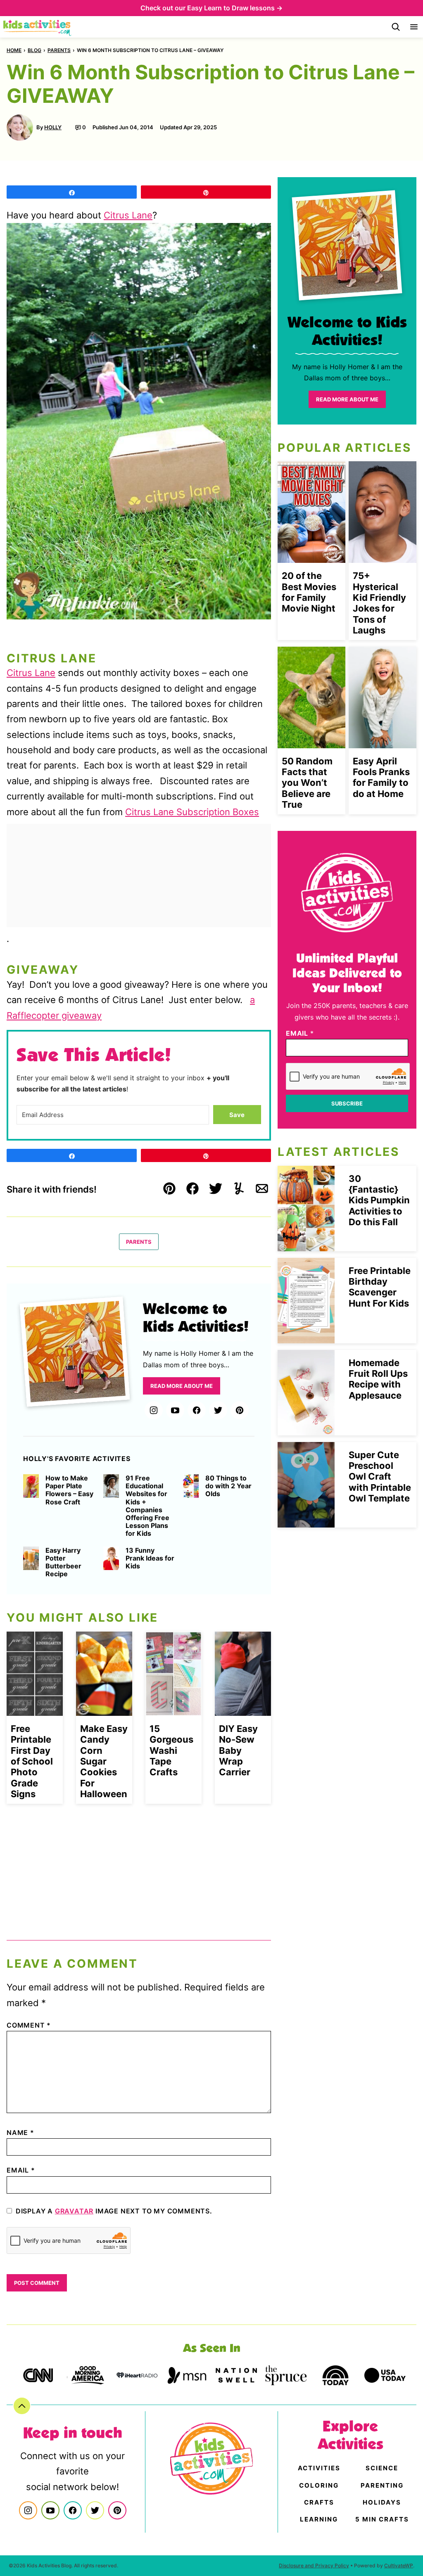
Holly (53, 127)
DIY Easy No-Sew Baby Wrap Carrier (238, 1751)
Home (14, 50)
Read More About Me (182, 1386)
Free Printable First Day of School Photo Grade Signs (32, 1761)
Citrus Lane (128, 215)
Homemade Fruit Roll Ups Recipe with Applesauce (378, 1379)
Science (382, 2468)
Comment (29, 2025)
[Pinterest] (240, 1410)
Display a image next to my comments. (114, 2211)
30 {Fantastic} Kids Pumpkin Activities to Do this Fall (379, 1200)
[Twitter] (218, 1410)
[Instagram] (154, 1410)
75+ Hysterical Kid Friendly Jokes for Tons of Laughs (379, 603)
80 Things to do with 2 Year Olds (228, 1486)
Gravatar (74, 2211)
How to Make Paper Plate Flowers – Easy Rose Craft (69, 1490)
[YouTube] (175, 1410)
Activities (319, 2468)
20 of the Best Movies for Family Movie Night (309, 592)
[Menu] (414, 27)
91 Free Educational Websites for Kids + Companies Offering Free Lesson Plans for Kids (147, 1506)
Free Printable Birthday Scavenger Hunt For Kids (380, 1287)
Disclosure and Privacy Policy (314, 2565)
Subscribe (347, 1103)
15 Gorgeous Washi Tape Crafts (171, 1751)
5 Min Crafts (382, 2519)
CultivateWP (399, 2565)
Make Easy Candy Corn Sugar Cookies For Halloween (104, 1761)
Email (21, 2170)
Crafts (319, 2502)
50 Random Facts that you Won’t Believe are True (307, 783)
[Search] (396, 27)
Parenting (382, 2485)
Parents (59, 50)
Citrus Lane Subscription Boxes (192, 812)
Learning (319, 2519)
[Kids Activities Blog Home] (38, 27)
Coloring (319, 2485)
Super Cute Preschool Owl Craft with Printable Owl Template (380, 1477)
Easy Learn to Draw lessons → (235, 8)
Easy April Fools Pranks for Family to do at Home (381, 777)
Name (20, 2132)
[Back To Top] (22, 2406)
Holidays (382, 2502)
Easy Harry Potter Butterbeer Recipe (63, 1562)
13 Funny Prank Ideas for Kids (150, 1558)
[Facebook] (197, 1410)
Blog (34, 50)
